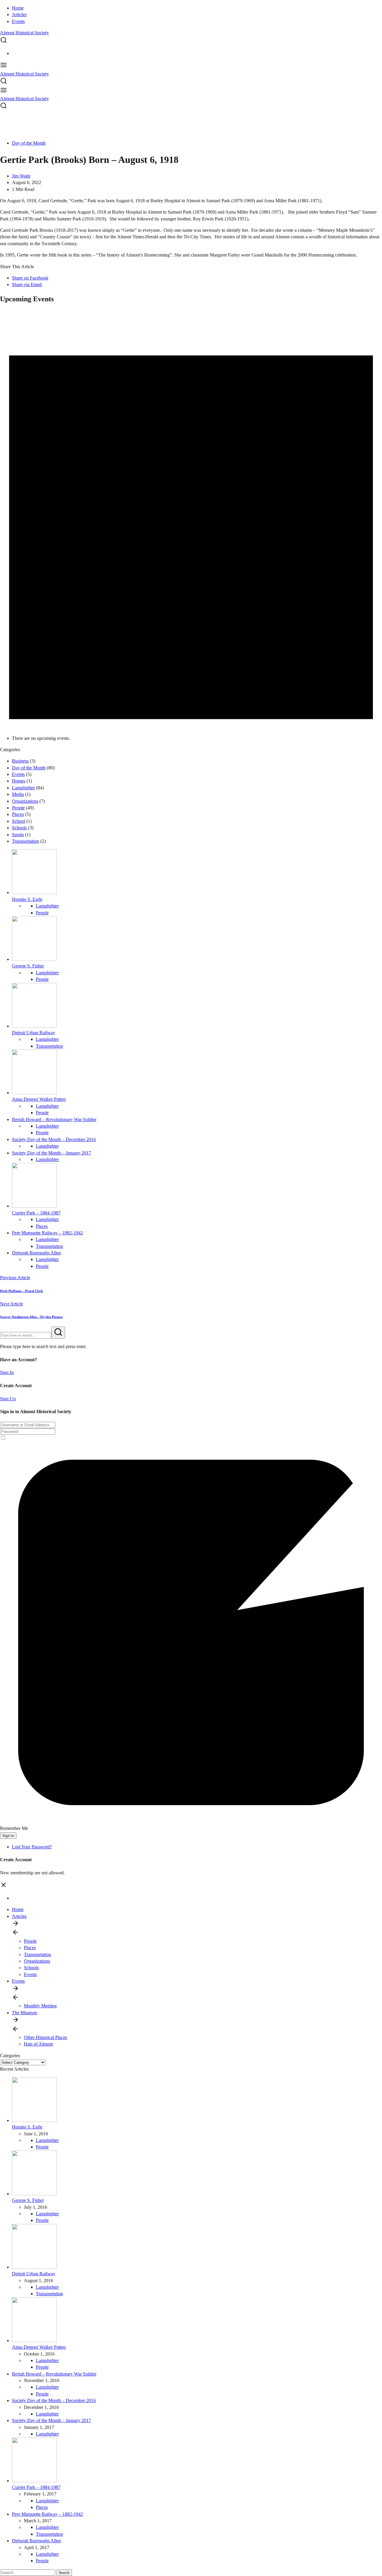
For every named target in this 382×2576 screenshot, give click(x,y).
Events (18, 21)
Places (18, 814)
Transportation (26, 841)
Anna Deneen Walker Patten (39, 1099)
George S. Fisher (28, 966)
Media (18, 794)
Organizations (25, 801)
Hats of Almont (38, 2044)
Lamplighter (23, 788)
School (19, 821)
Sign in (8, 1835)
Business (20, 761)
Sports (18, 835)
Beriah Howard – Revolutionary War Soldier (54, 1119)
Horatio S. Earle (27, 899)
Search (64, 2573)
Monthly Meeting (40, 2006)
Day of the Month (29, 143)
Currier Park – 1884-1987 (36, 1213)
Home (18, 8)
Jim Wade (21, 176)
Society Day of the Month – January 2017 (51, 1153)
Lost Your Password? (32, 1847)
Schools (19, 828)
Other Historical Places (46, 2037)
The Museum (24, 2013)
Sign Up (8, 1399)
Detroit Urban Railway (34, 1033)
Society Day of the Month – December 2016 (54, 1139)
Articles (19, 14)
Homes (19, 781)
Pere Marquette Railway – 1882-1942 (47, 1233)
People (18, 808)
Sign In (7, 1372)
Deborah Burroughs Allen (36, 1253)
